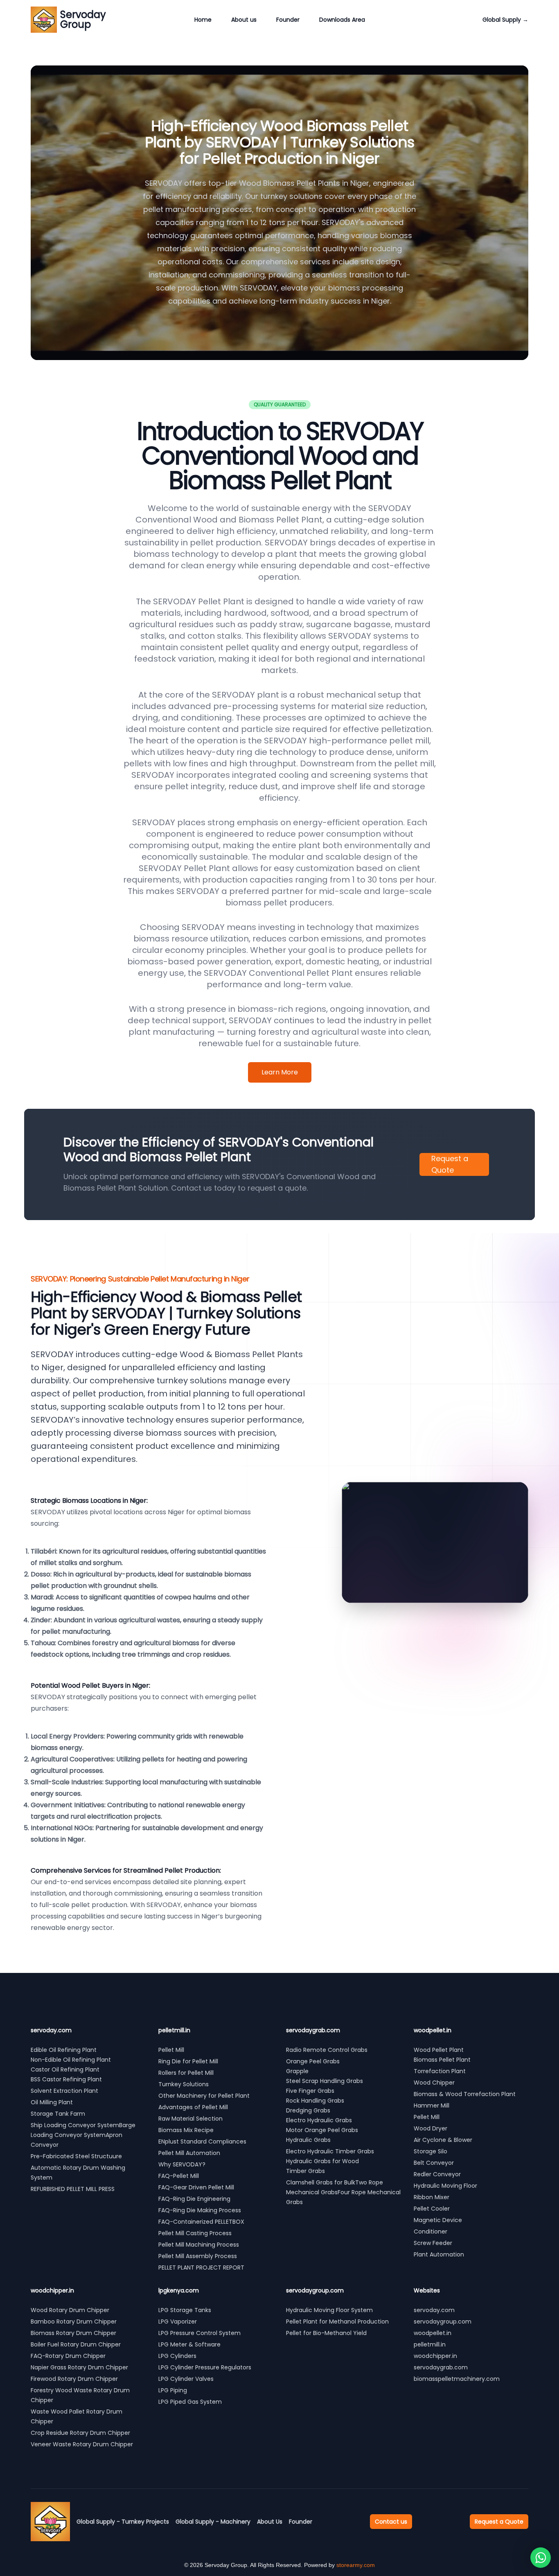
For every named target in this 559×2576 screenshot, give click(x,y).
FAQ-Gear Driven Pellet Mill (196, 2187)
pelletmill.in (430, 2344)
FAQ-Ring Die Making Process (200, 2210)
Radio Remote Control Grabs (327, 2050)
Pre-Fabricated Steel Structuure (76, 2156)
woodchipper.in (435, 2356)
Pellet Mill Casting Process (195, 2233)
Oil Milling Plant (52, 2102)
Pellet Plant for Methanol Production (337, 2322)
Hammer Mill (432, 2105)
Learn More (280, 1072)
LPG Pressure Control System (199, 2333)
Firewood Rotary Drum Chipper (74, 2379)
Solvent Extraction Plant (64, 2091)
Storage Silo (431, 2151)
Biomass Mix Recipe (186, 2130)
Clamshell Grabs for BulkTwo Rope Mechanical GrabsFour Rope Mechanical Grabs (343, 2192)
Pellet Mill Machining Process (199, 2245)
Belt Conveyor (434, 2163)
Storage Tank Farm (58, 2114)
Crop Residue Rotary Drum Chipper (80, 2433)
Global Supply (505, 20)
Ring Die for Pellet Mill (188, 2061)
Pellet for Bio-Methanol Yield (326, 2333)
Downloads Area (342, 20)
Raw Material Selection (190, 2119)
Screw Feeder (433, 2243)
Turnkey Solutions (184, 2084)
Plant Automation (439, 2254)
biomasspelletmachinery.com (457, 2379)
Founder (288, 20)
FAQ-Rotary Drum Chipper (68, 2356)
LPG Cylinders (177, 2356)
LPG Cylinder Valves (186, 2379)
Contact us (391, 2522)
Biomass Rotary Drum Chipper (73, 2333)
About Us (270, 2522)
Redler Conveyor (437, 2174)
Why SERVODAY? (182, 2164)
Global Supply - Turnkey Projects (123, 2522)
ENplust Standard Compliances (202, 2141)
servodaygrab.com (441, 2367)
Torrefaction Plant (440, 2071)
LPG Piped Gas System (190, 2402)
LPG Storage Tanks (185, 2310)
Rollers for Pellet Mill (186, 2073)
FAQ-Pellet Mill (179, 2176)
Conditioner (431, 2231)
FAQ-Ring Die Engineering (194, 2199)
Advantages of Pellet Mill (193, 2107)
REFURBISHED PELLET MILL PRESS (73, 2189)
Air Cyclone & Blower (443, 2140)
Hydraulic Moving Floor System (329, 2310)
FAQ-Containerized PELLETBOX (201, 2222)
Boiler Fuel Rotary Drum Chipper (76, 2344)
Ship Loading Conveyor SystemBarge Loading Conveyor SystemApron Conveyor (83, 2135)
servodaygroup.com (443, 2322)
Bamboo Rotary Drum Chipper (74, 2322)
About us (244, 20)
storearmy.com (356, 2565)
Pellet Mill (171, 2050)
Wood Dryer (431, 2128)
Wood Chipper (434, 2083)
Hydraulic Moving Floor (445, 2186)
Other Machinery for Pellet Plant (204, 2096)
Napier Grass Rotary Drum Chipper (79, 2367)
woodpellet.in (433, 2333)
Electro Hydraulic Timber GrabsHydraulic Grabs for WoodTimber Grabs (330, 2161)
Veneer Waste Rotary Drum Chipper (82, 2444)
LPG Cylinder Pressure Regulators (205, 2367)
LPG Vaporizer (178, 2322)
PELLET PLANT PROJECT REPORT (201, 2268)
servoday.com (434, 2310)
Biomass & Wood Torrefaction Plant (465, 2094)
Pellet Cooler (432, 2209)
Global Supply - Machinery (213, 2522)
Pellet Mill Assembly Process (198, 2256)
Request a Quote (450, 1164)
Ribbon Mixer (432, 2197)
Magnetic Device (438, 2220)
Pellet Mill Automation (189, 2153)
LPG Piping (173, 2390)
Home (203, 20)
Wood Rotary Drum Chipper (70, 2310)
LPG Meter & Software (189, 2344)
